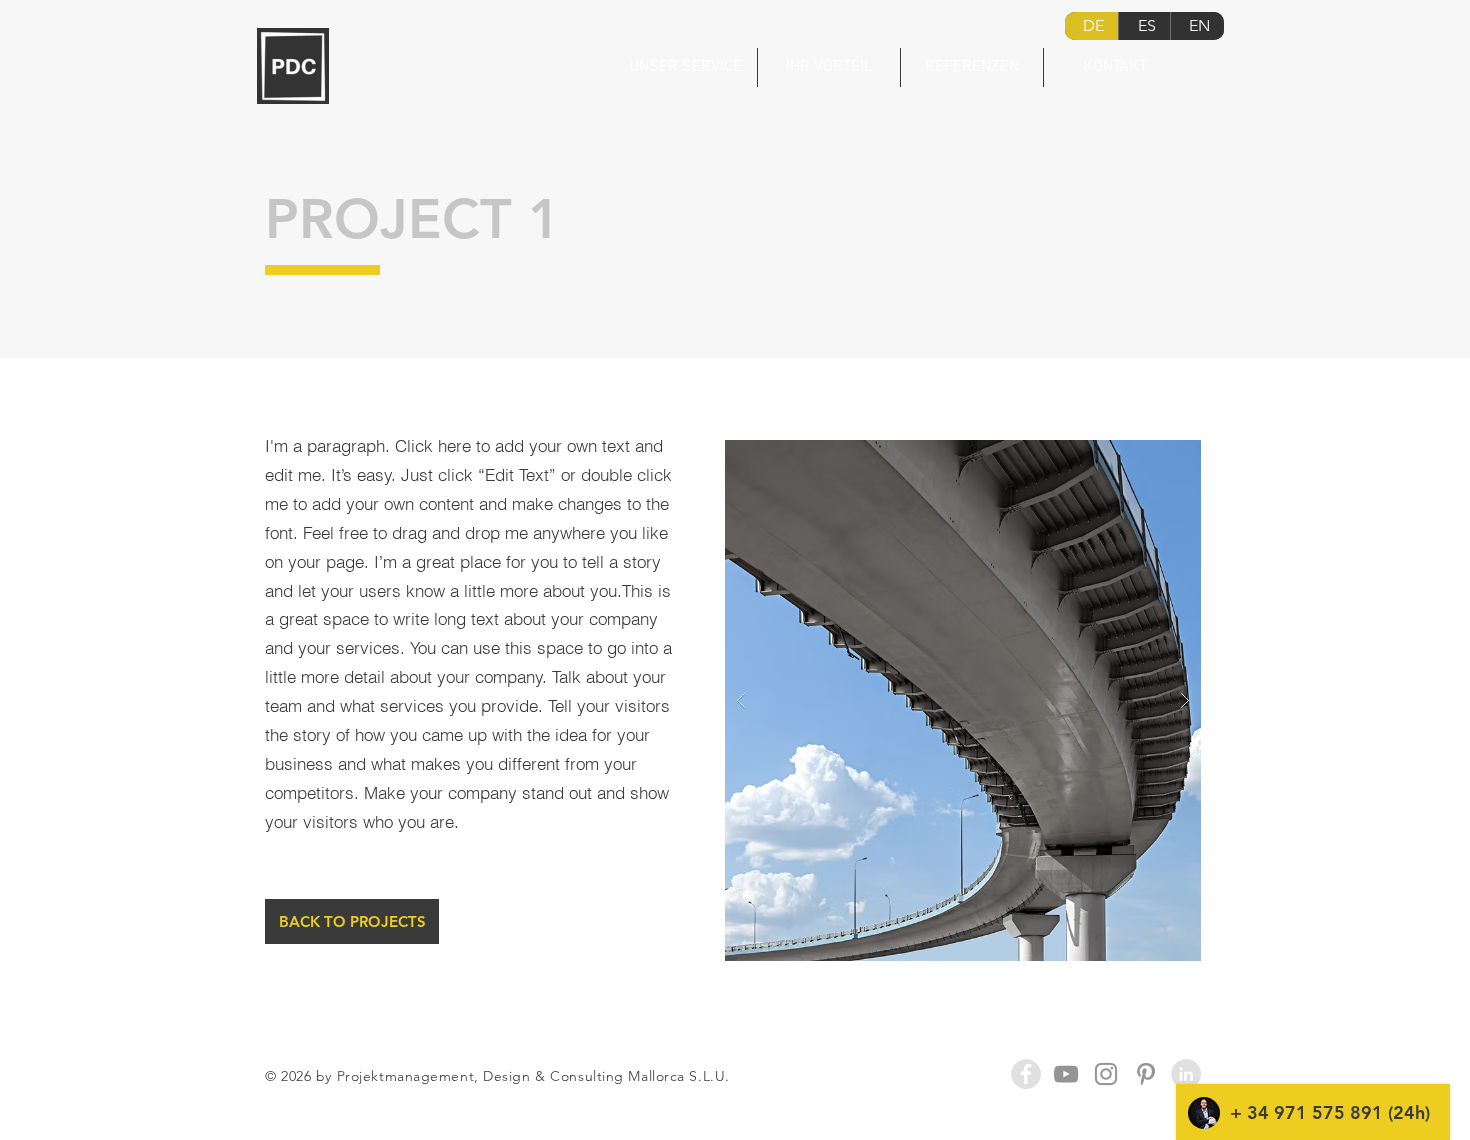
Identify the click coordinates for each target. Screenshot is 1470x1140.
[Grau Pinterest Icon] (1146, 1074)
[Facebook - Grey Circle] (1026, 1074)
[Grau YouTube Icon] (1066, 1074)
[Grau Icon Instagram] (1106, 1074)
